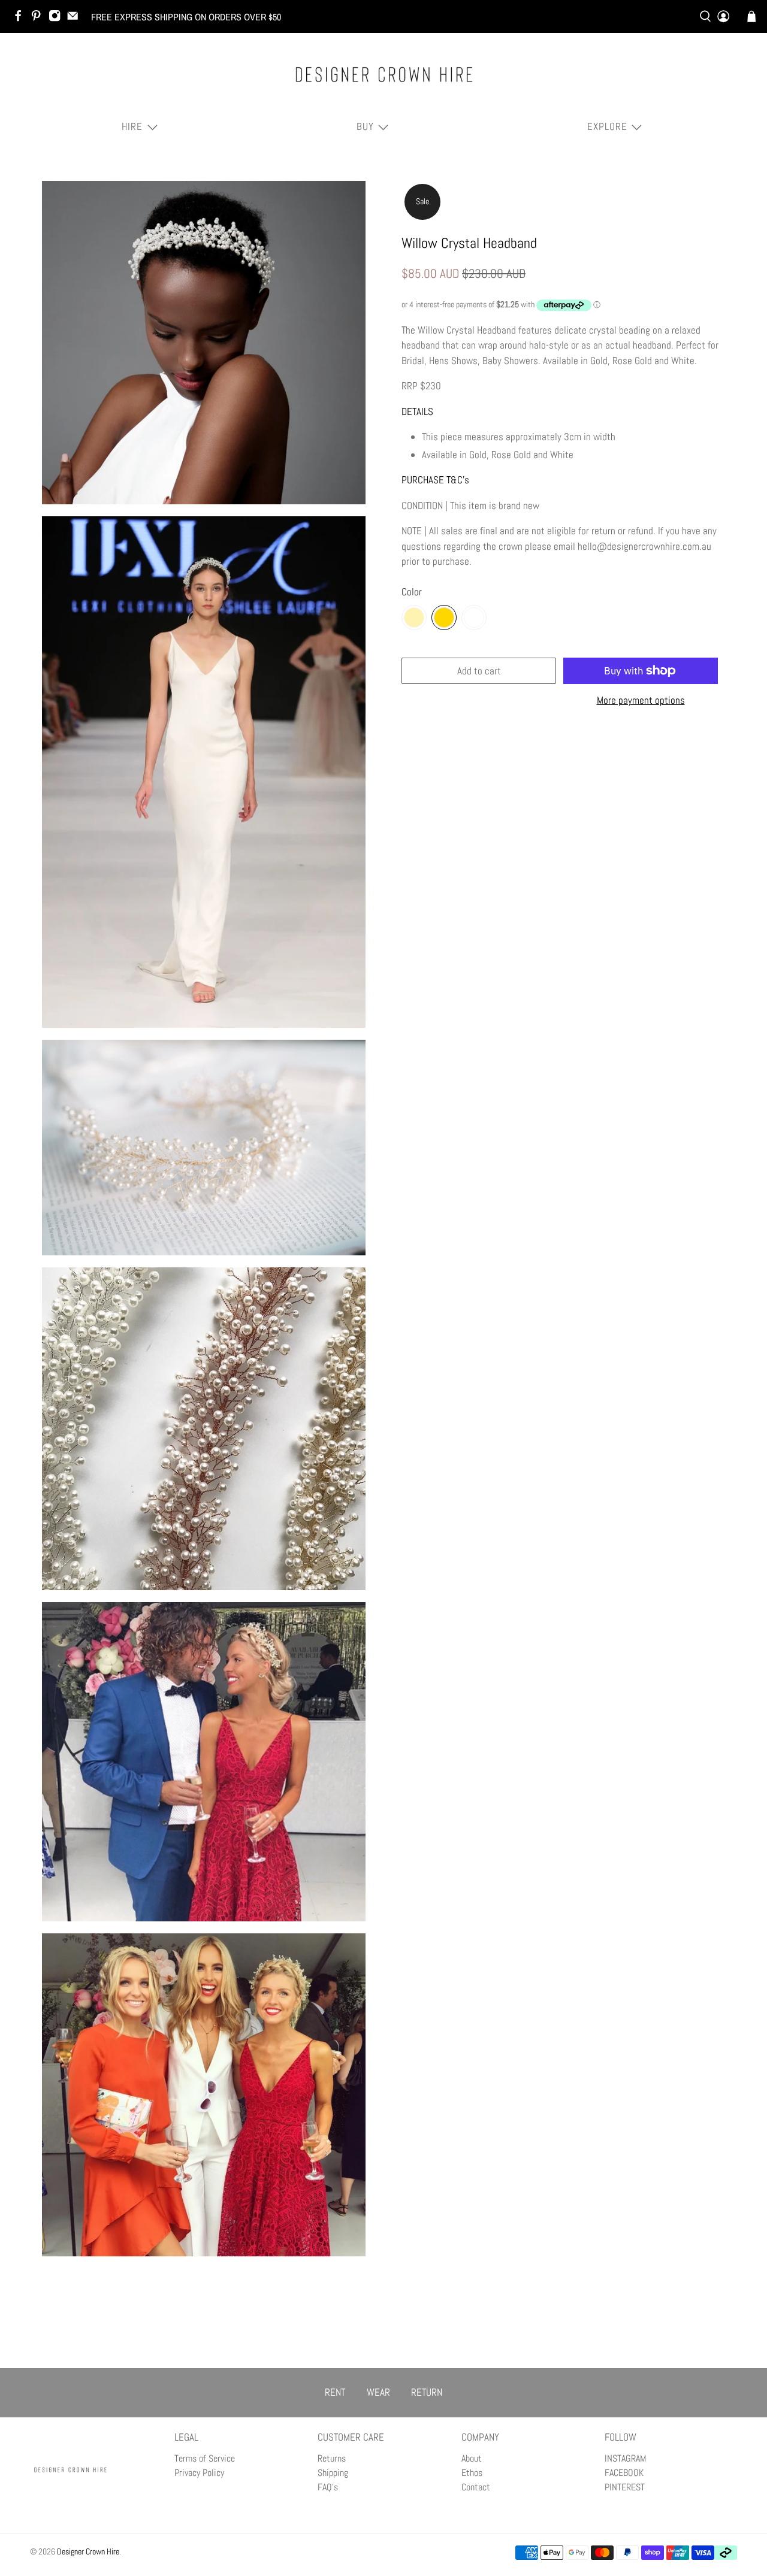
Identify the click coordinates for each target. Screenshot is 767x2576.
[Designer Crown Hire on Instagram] (58, 19)
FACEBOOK (624, 2473)
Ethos (472, 2473)
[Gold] (414, 617)
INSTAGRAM (625, 2458)
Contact (476, 2487)
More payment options (641, 700)
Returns (332, 2458)
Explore (607, 126)
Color (412, 592)
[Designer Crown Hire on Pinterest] (39, 19)
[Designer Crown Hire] (383, 74)
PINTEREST (625, 2487)
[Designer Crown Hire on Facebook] (21, 19)
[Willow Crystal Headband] (204, 343)
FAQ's (328, 2487)
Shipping (333, 2473)
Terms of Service (205, 2458)
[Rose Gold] (444, 617)
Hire (132, 126)
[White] (474, 617)
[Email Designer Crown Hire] (76, 19)
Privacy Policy (199, 2473)
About (472, 2458)
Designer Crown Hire (88, 2551)
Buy (365, 126)
